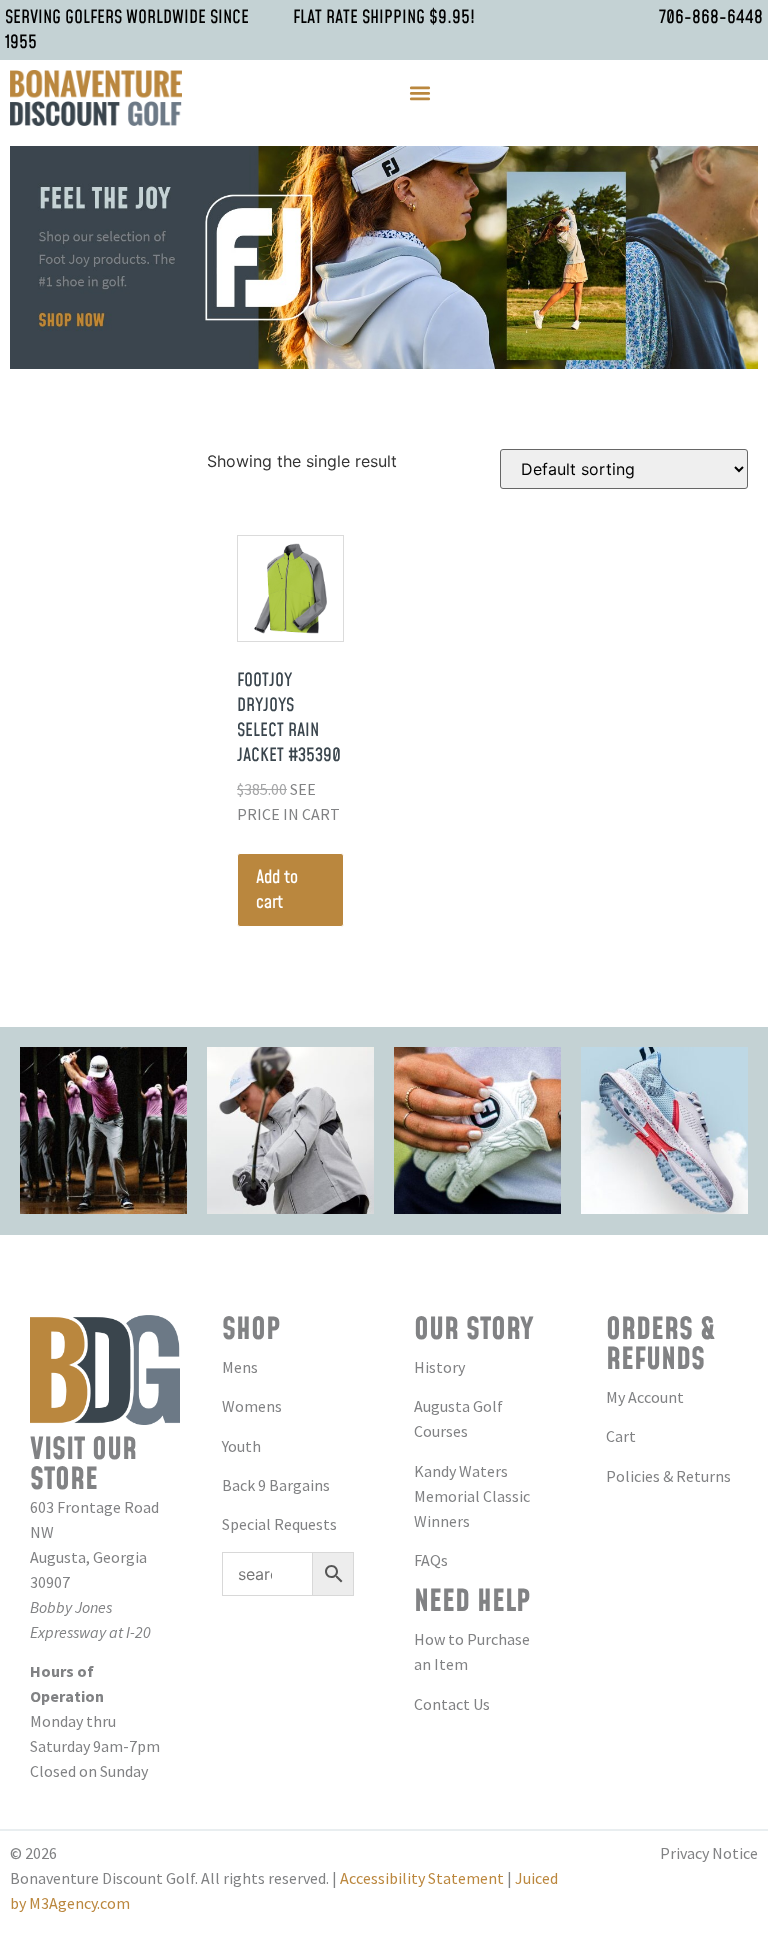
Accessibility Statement (422, 1878)
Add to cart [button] (277, 890)
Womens (252, 1406)
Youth (241, 1446)
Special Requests (279, 1524)
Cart (621, 1436)
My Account (645, 1397)
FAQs (431, 1560)
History (439, 1367)
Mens (240, 1367)
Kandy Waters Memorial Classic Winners (472, 1496)
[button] (419, 93)
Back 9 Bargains (276, 1485)
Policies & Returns (668, 1476)
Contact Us (452, 1704)
